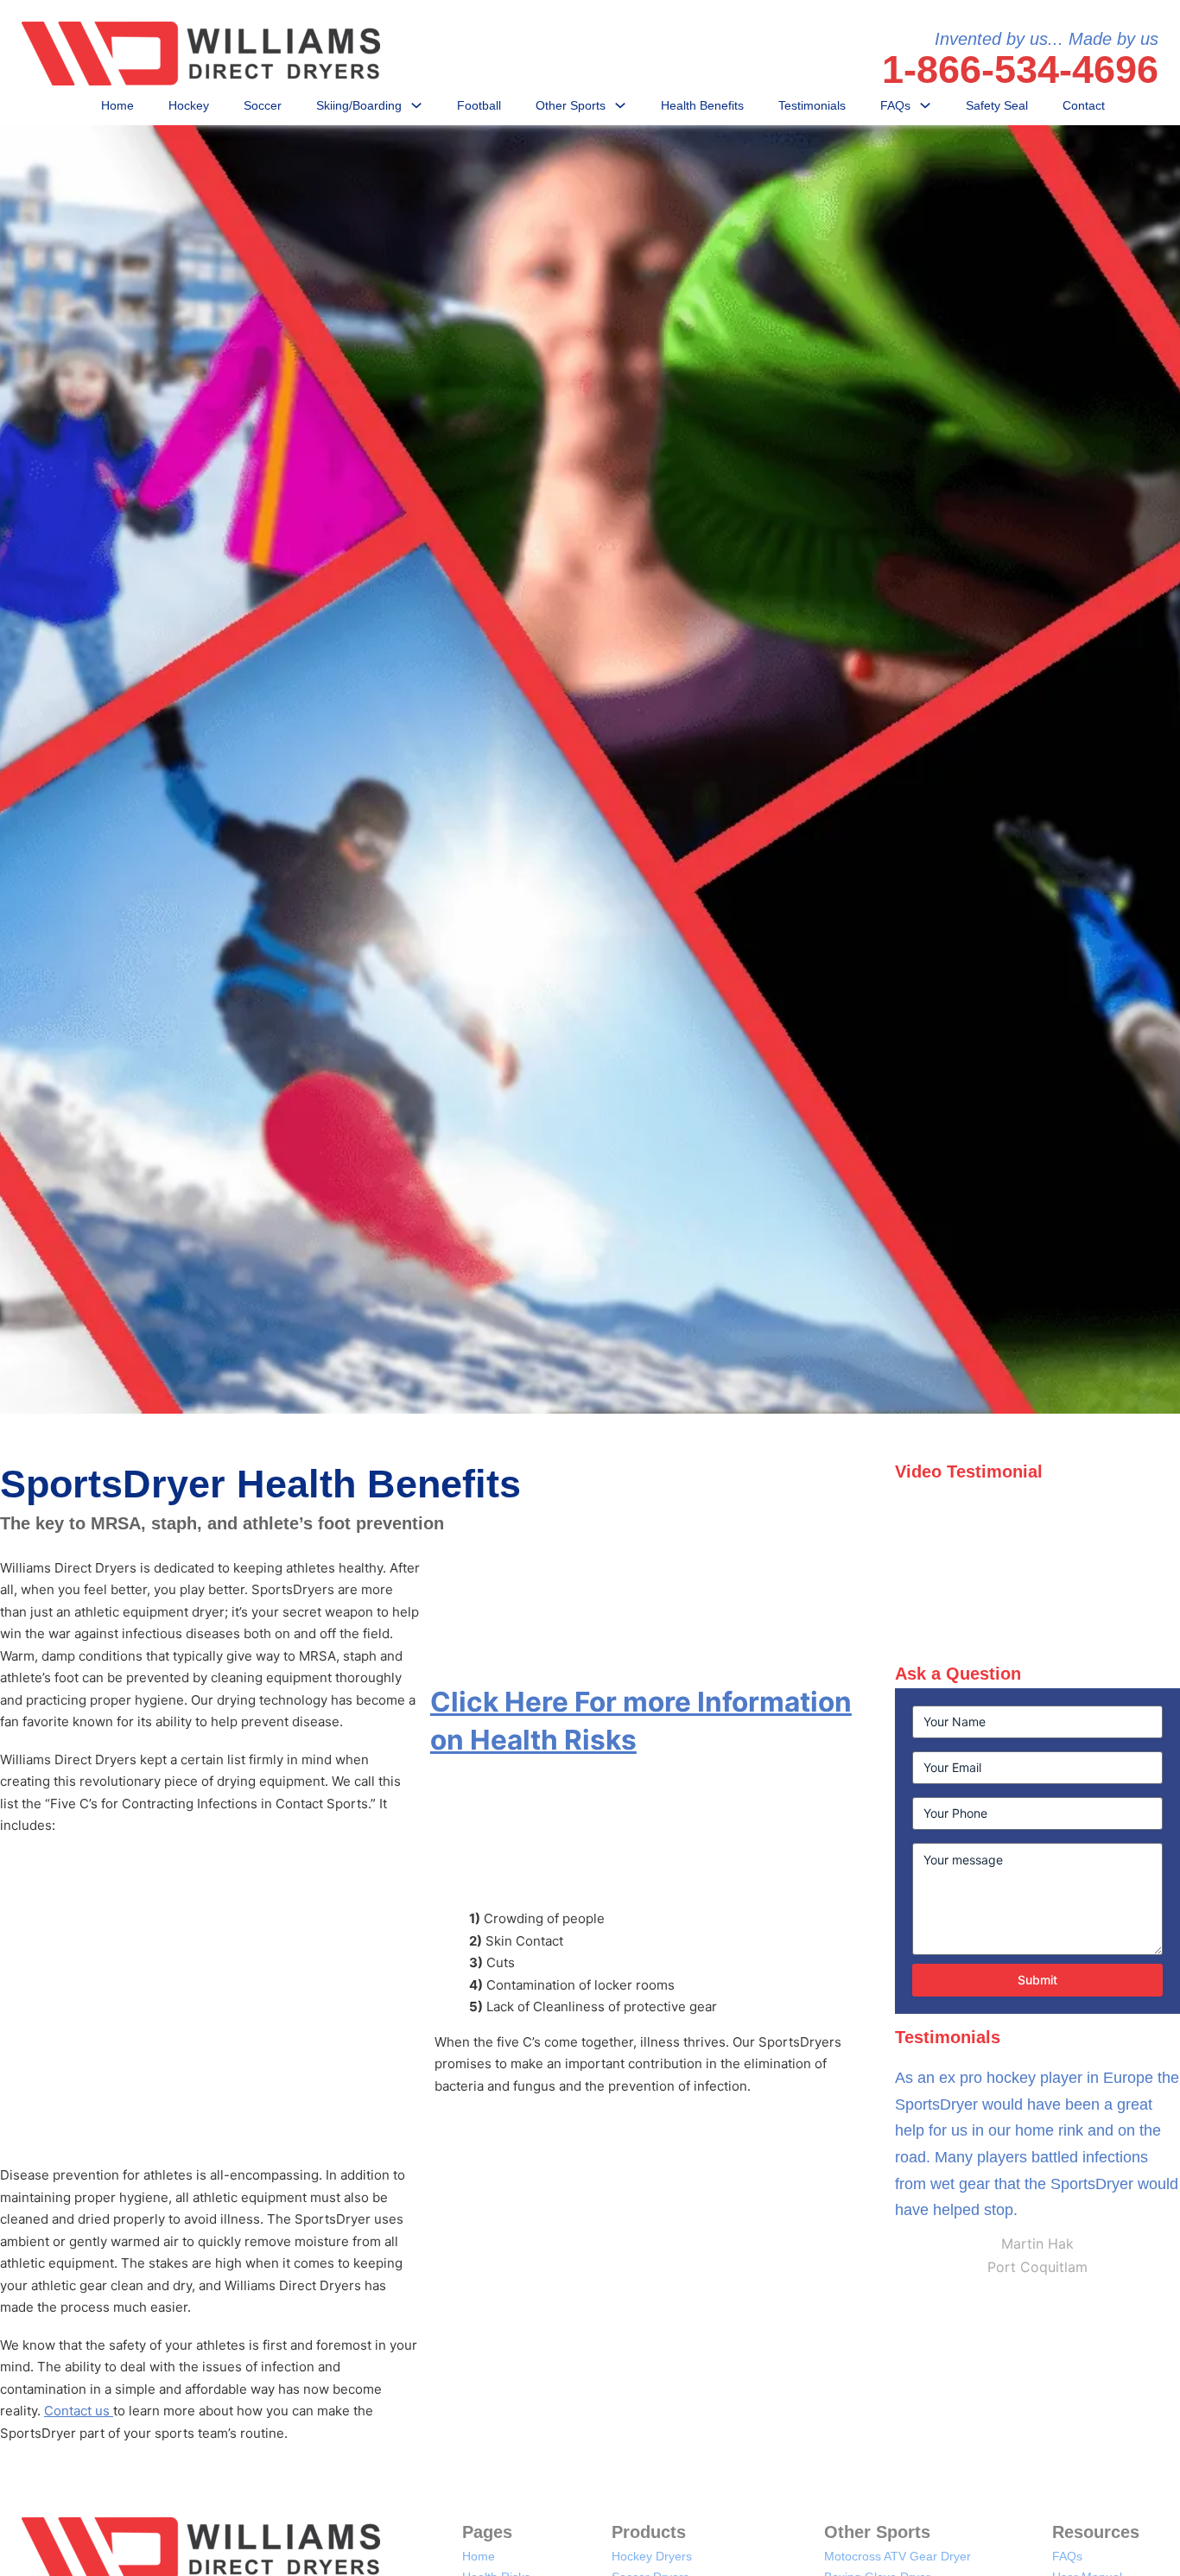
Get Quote (590, 832)
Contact (1084, 105)
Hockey (189, 105)
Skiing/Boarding (359, 105)
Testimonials (812, 105)
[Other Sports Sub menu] (620, 105)
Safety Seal (997, 105)
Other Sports (571, 105)
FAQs (895, 105)
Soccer (263, 105)
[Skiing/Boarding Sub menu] (416, 105)
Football (479, 105)
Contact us (79, 2411)
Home (117, 105)
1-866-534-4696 (1020, 70)
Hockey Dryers (652, 2556)
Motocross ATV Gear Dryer (898, 2556)
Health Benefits (702, 105)
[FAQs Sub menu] (925, 105)
